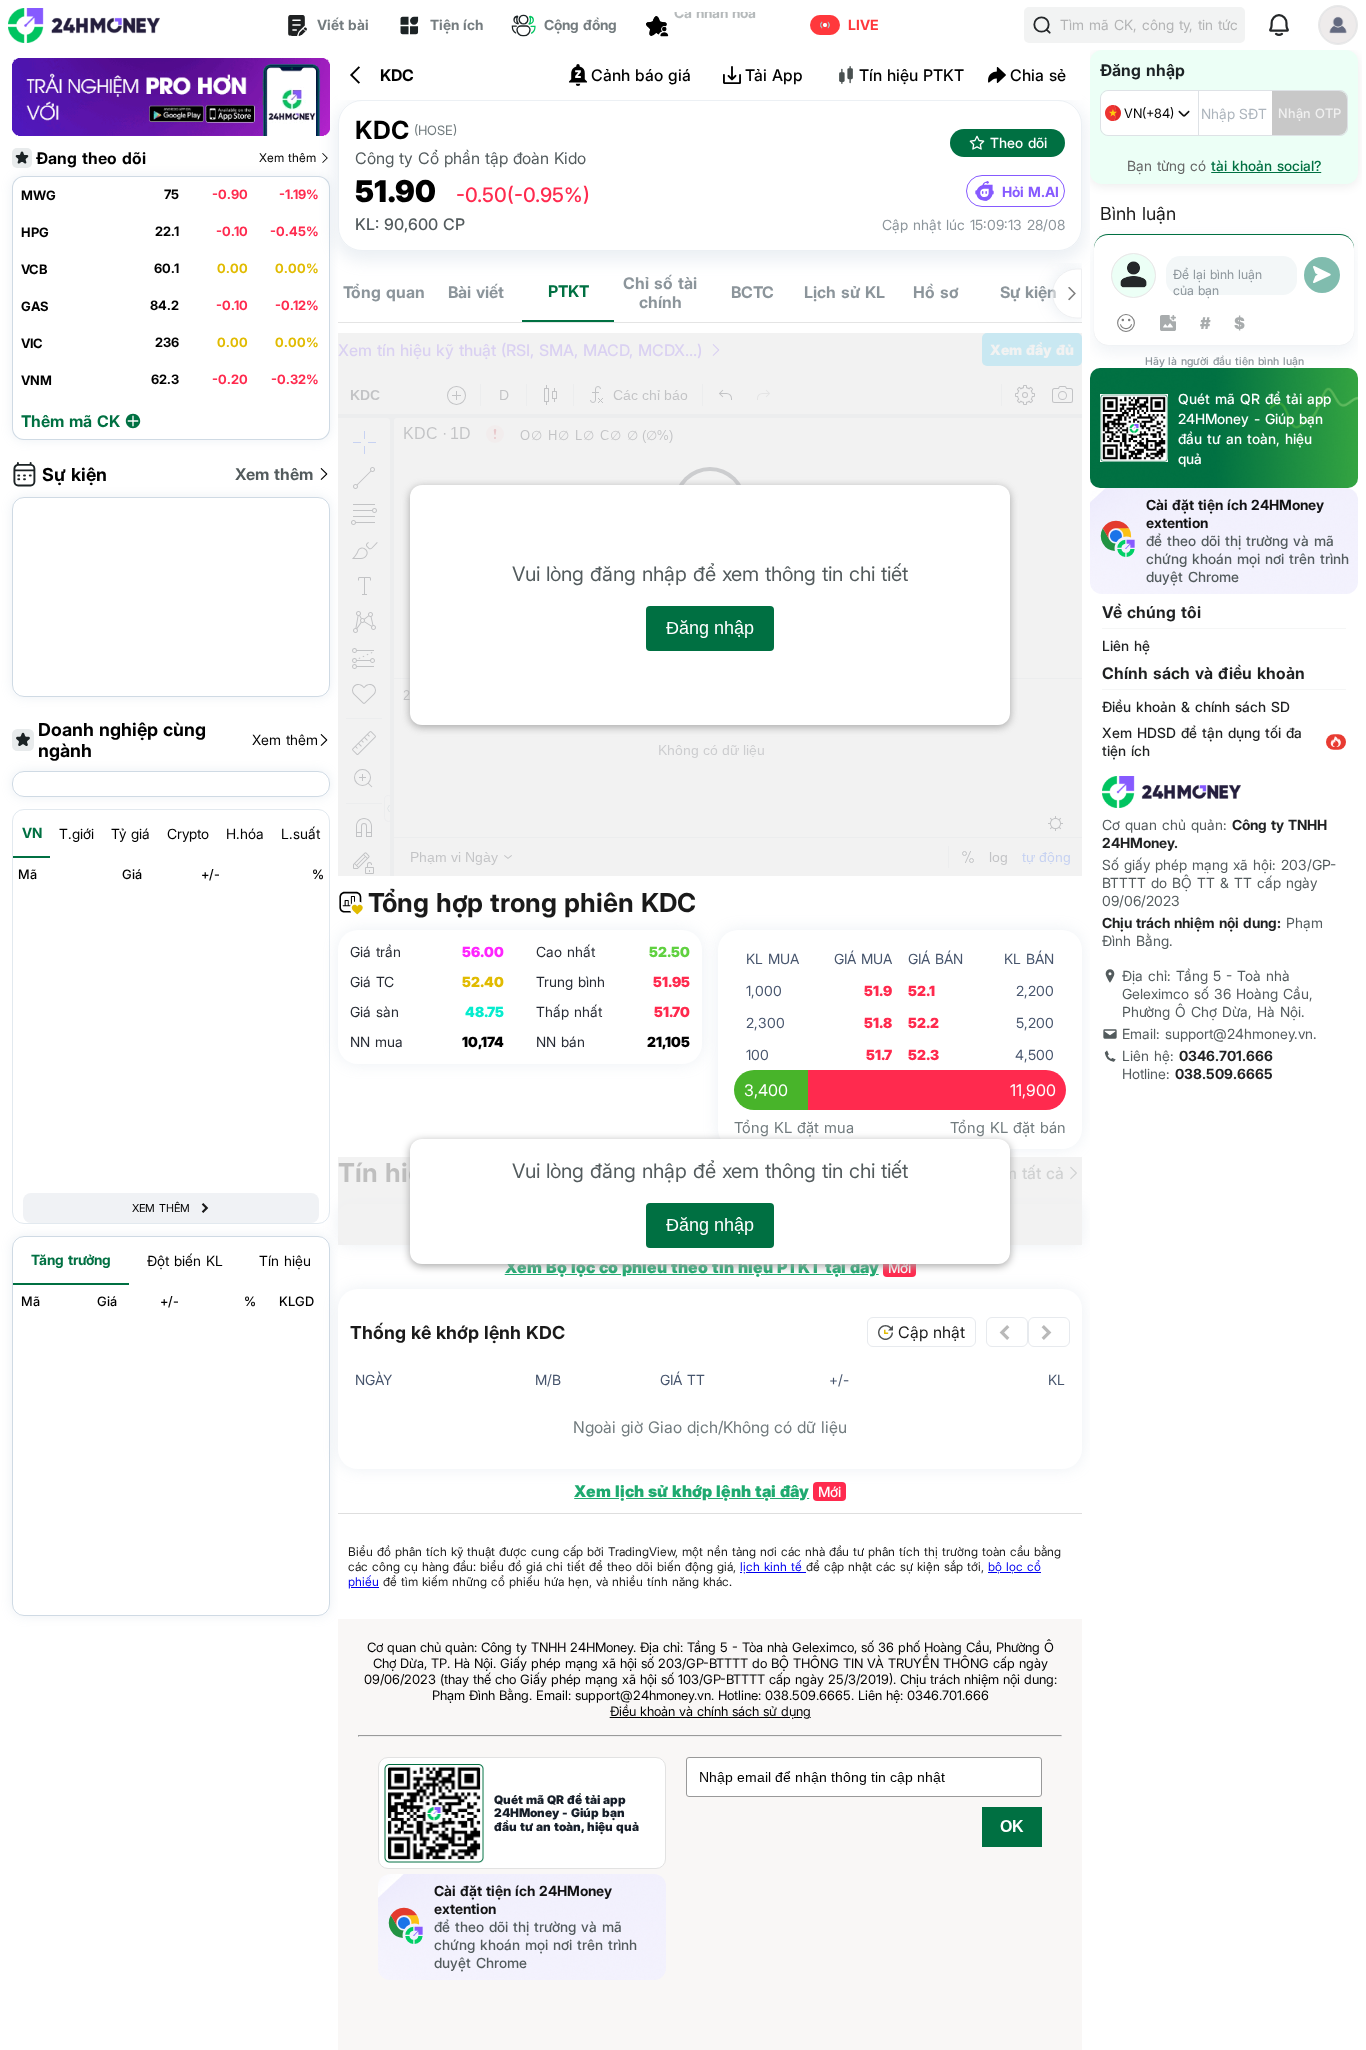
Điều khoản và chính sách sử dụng (710, 1711)
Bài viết (476, 292)
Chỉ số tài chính (660, 292)
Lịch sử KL (844, 292)
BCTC (752, 292)
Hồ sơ (936, 292)
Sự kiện (1028, 292)
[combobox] (1149, 113)
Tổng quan (384, 292)
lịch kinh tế (773, 1566)
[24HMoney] (84, 25)
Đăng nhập (710, 628)
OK (1012, 1826)
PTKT (568, 291)
